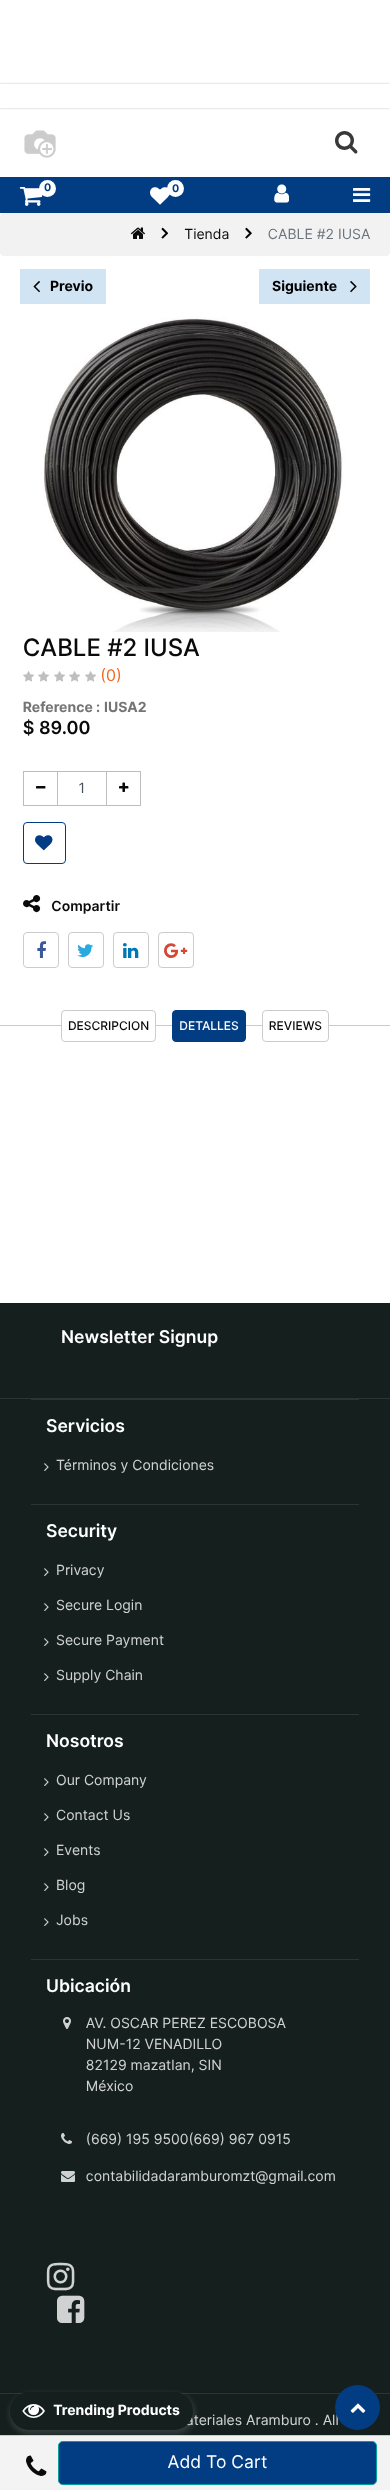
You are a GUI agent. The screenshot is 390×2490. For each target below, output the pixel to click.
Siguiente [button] (306, 286)
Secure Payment (110, 1640)
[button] (44, 843)
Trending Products (115, 2410)
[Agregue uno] (123, 788)
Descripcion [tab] (108, 1025)
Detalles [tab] (209, 1025)
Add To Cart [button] (218, 2462)
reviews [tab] (295, 1025)
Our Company (101, 1780)
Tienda (206, 234)
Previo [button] (71, 286)
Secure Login (99, 1605)
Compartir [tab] (84, 906)
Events (78, 1850)
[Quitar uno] (40, 788)
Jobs (72, 1920)
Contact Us (93, 1815)
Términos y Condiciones (135, 1465)
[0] (31, 195)
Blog (70, 1885)
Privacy (80, 1570)
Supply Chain (99, 1675)
